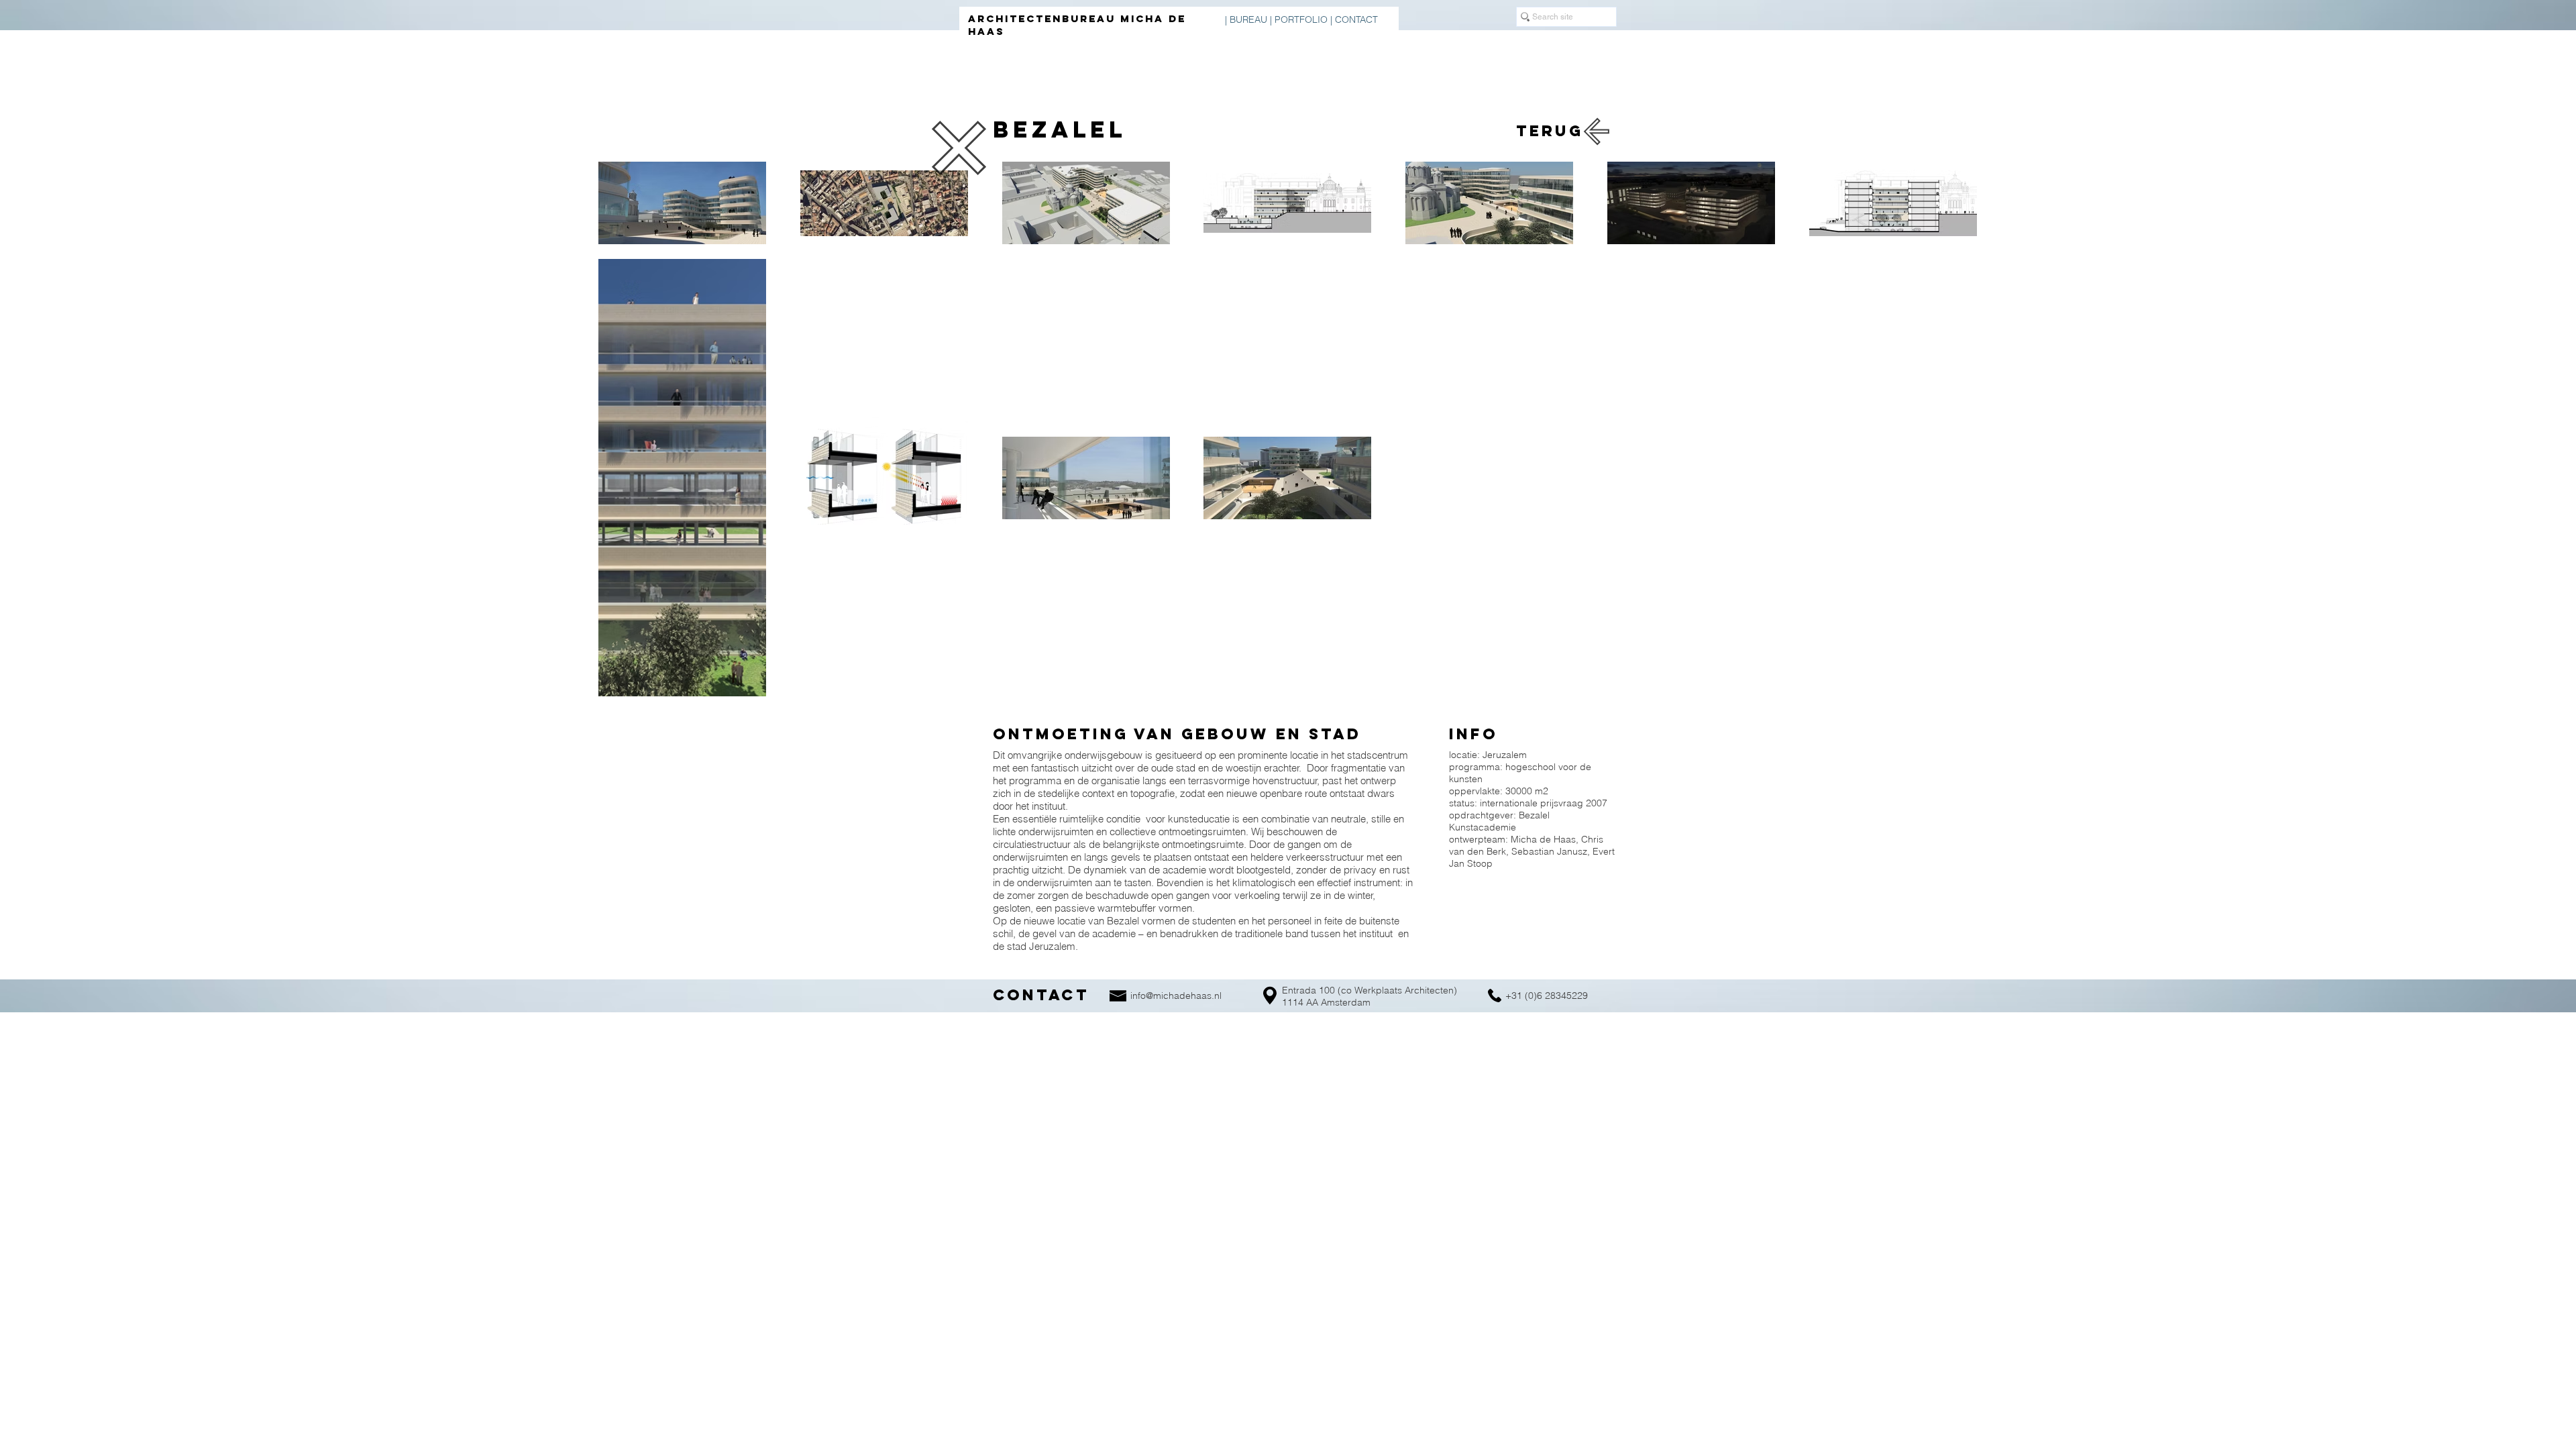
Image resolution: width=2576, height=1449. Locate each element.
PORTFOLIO (1301, 19)
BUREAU (1248, 19)
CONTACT (1356, 19)
